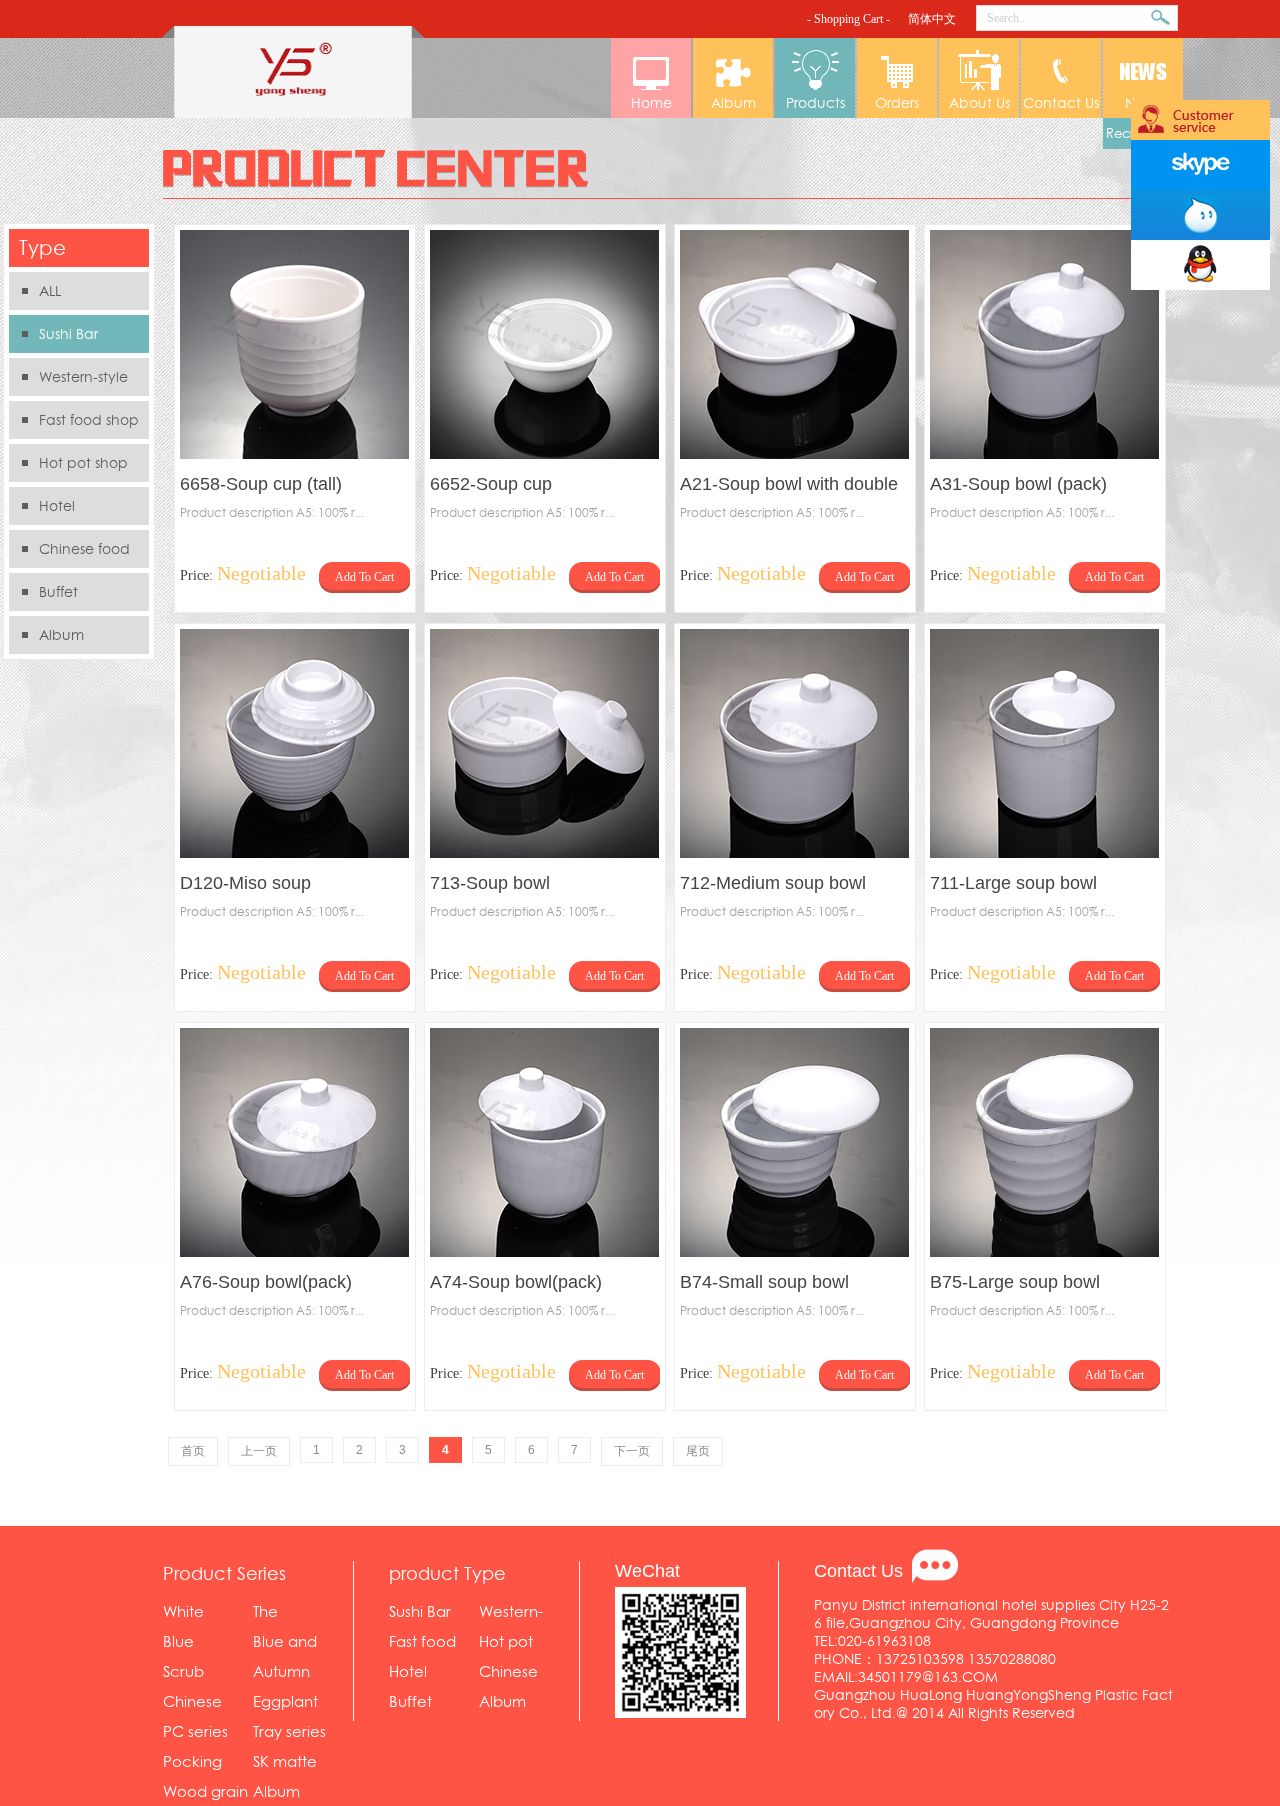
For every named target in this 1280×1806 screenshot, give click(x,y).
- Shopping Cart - (848, 19)
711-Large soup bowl (1013, 883)
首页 (193, 1451)
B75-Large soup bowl (1015, 1282)
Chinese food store (69, 553)
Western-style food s (68, 381)
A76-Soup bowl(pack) (266, 1282)
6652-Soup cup (491, 484)
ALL (50, 291)
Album (733, 103)
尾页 (698, 1451)
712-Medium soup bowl (773, 883)
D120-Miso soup (245, 883)
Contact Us (1061, 103)
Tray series (289, 1731)
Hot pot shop (83, 463)
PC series (195, 1731)
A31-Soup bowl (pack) (1018, 484)
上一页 (259, 1451)
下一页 (632, 1451)
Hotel (57, 506)
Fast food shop (89, 420)
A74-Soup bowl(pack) (516, 1282)
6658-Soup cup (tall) (261, 484)
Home (651, 103)
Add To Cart (364, 577)
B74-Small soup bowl (764, 1282)
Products (815, 103)
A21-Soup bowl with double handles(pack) (789, 486)
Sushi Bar (68, 334)
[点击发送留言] (935, 1566)
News (1143, 103)
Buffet (58, 592)
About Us (979, 103)
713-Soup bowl (490, 883)
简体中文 (932, 19)
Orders (897, 103)
